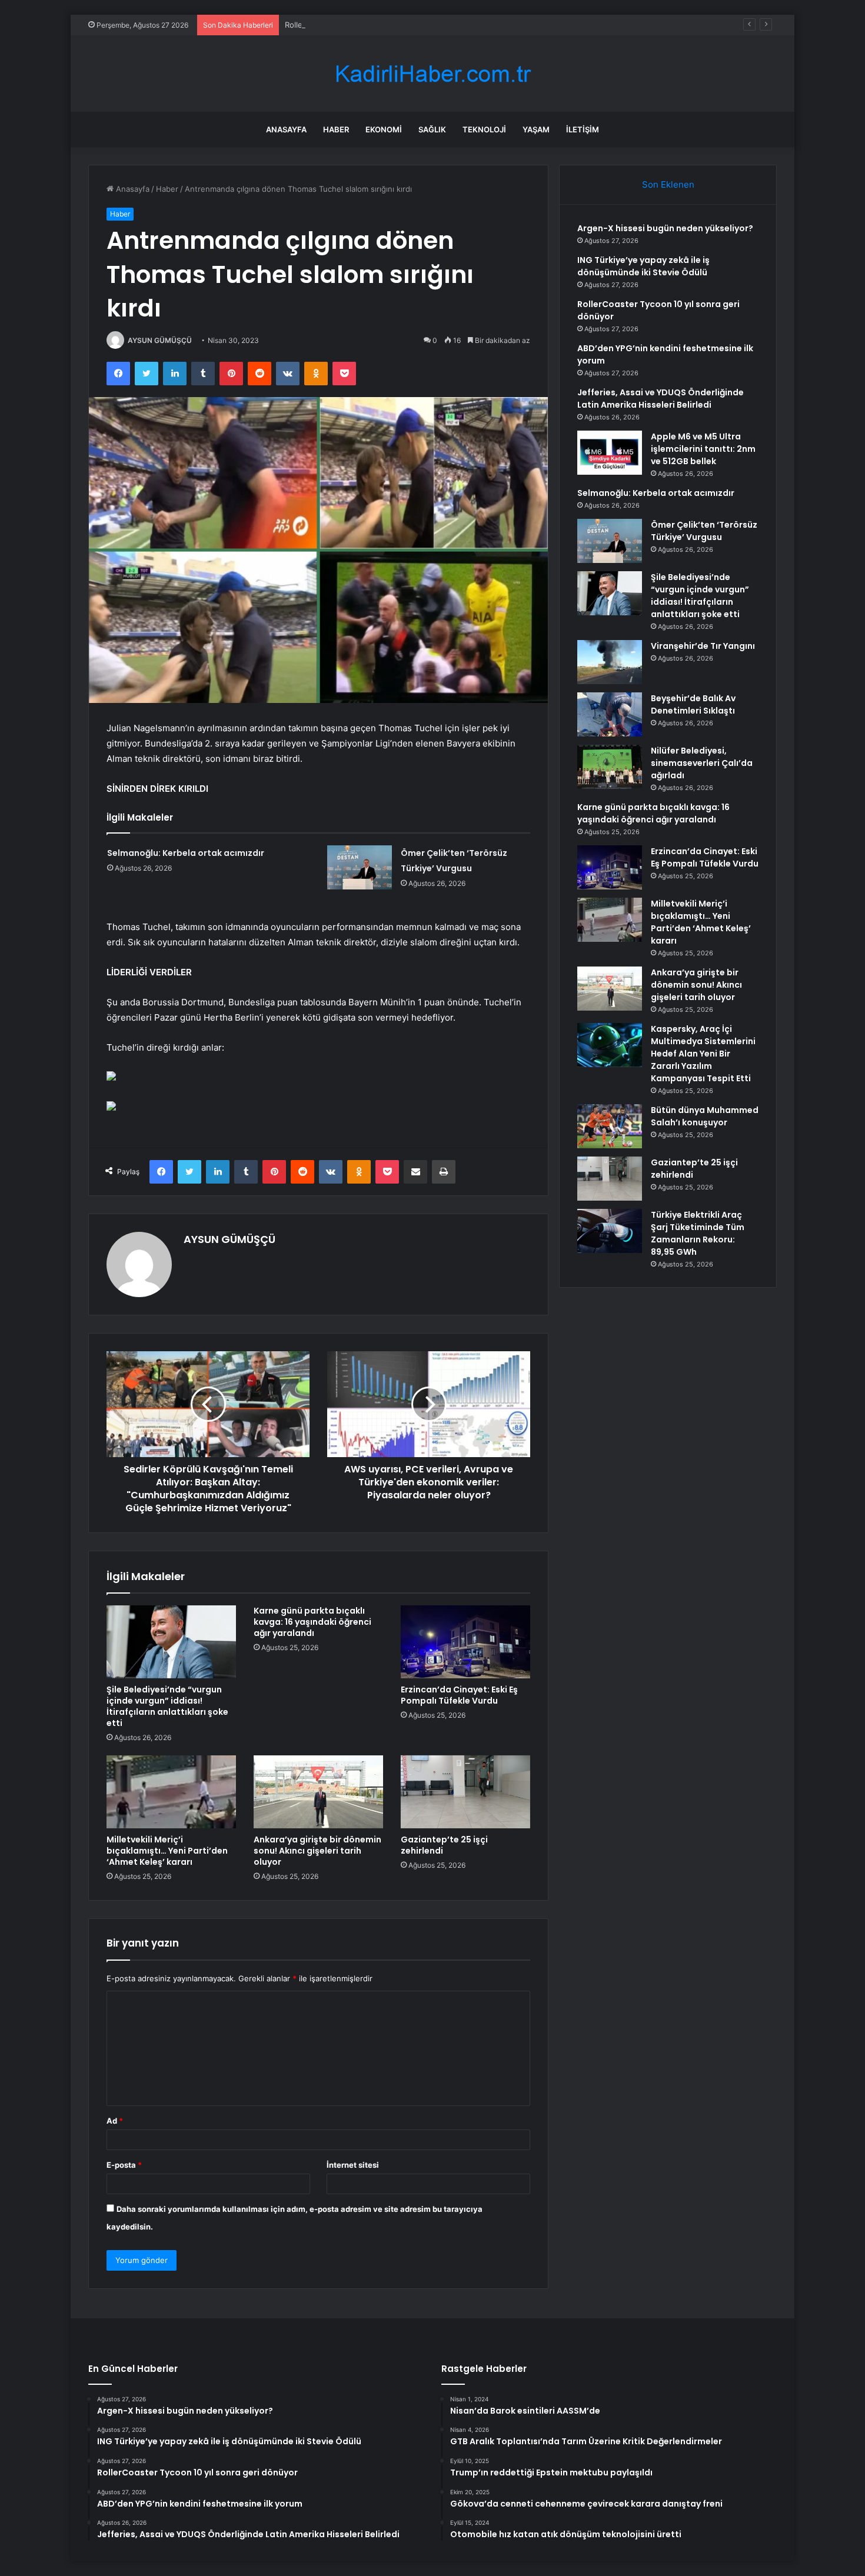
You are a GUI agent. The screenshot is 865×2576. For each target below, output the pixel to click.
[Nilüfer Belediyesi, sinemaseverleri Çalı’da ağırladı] (610, 767)
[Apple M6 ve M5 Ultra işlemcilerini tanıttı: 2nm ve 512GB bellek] (610, 453)
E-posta (124, 2165)
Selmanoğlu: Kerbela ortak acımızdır (186, 853)
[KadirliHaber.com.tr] (432, 74)
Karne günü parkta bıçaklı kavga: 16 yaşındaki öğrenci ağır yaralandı (312, 1622)
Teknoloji (484, 129)
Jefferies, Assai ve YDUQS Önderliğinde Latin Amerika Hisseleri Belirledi (661, 399)
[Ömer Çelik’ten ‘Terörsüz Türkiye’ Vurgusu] (360, 867)
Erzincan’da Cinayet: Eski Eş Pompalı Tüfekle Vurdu (459, 1695)
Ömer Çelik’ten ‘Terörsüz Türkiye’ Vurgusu (704, 531)
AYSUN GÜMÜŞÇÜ (160, 340)
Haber (336, 129)
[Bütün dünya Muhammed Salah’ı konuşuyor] (610, 1126)
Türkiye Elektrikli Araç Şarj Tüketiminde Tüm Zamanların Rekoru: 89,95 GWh (698, 1233)
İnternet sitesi (353, 2165)
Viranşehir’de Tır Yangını (703, 646)
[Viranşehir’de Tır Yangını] (610, 662)
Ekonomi (384, 129)
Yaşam (536, 129)
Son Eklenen (668, 184)
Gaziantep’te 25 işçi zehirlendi (444, 1845)
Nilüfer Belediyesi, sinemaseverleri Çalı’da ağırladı (702, 763)
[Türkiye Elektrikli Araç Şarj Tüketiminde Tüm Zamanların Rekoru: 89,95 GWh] (610, 1231)
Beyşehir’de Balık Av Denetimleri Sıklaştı (693, 704)
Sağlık (432, 129)
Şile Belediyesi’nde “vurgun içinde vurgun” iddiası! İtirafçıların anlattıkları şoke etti (167, 1706)
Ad (115, 2121)
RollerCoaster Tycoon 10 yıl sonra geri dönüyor (370, 25)
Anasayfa (286, 129)
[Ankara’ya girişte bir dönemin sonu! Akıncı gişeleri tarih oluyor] (318, 1792)
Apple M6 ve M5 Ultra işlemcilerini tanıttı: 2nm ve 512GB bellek (703, 449)
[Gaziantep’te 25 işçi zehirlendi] (465, 1792)
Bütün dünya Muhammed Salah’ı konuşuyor (705, 1116)
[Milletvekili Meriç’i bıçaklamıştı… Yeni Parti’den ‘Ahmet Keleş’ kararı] (171, 1792)
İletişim (583, 129)
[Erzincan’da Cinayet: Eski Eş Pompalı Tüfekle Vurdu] (465, 1642)
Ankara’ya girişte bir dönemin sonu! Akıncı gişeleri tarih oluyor (317, 1851)
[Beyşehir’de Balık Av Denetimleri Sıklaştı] (610, 714)
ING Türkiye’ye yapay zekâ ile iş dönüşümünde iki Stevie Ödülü (643, 266)
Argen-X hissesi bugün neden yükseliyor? (665, 228)
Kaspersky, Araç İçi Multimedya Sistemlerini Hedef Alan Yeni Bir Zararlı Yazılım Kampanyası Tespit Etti (703, 1054)
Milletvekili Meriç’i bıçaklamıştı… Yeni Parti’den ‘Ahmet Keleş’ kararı (167, 1851)
